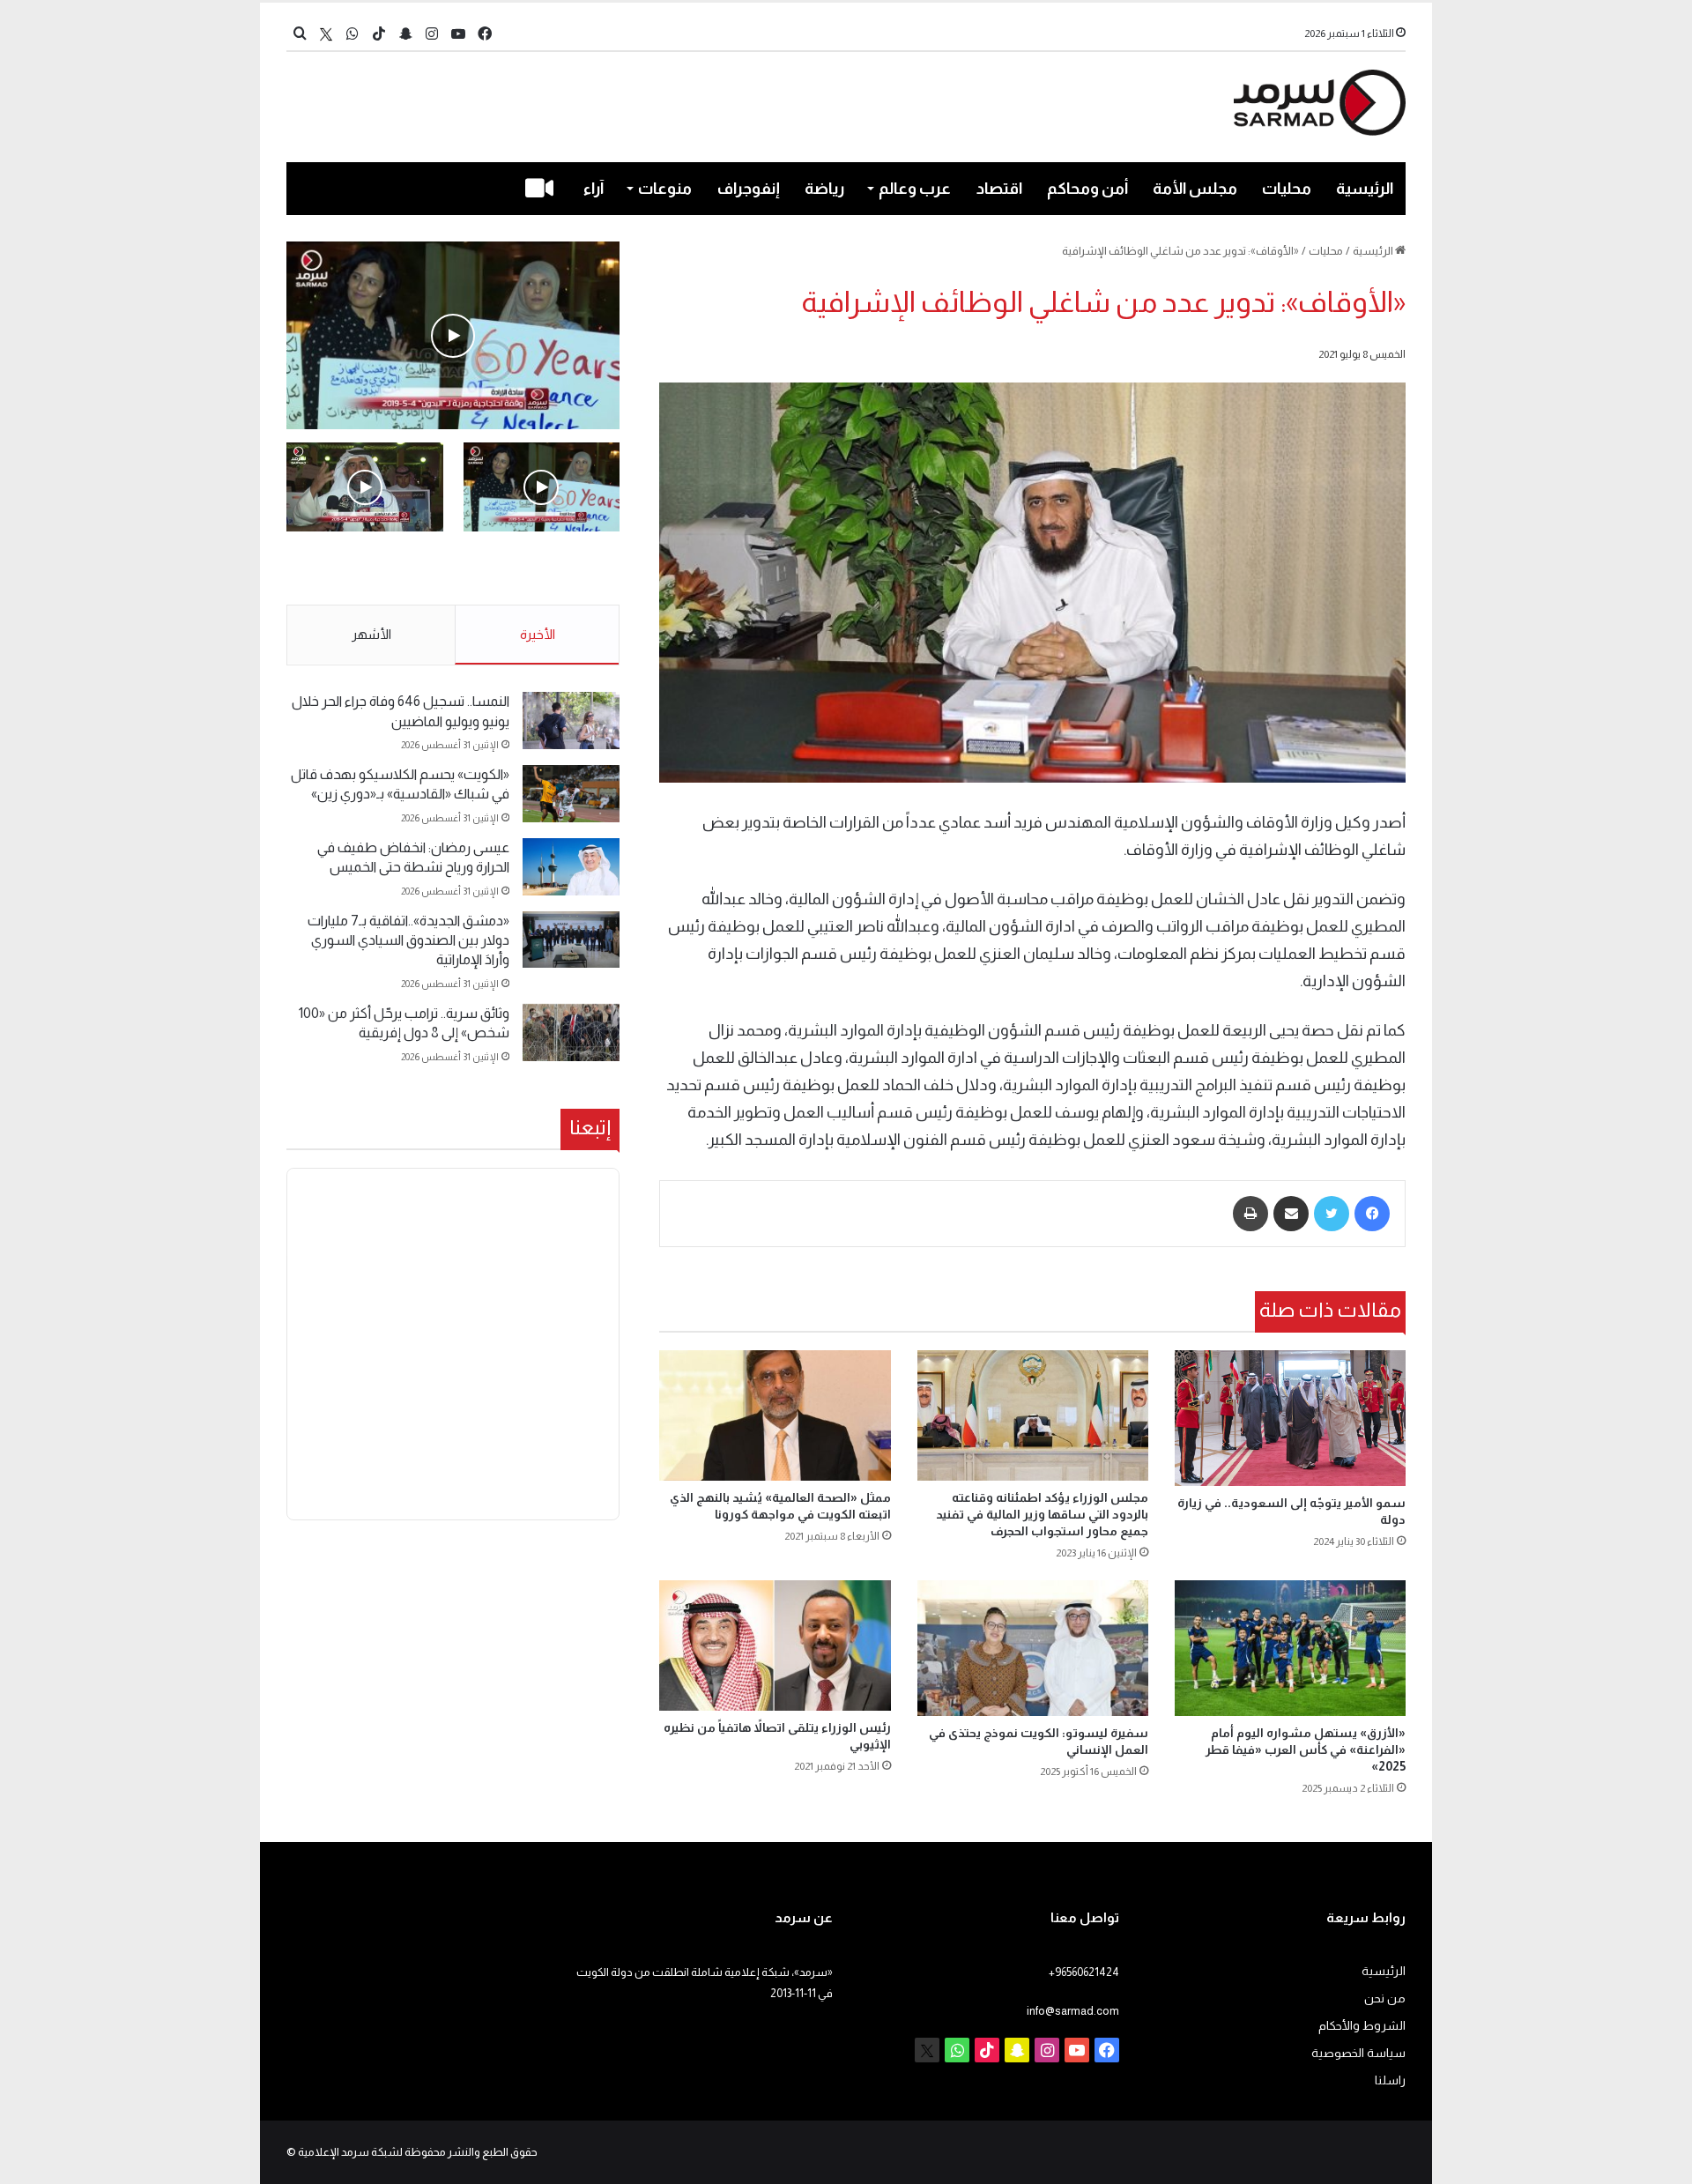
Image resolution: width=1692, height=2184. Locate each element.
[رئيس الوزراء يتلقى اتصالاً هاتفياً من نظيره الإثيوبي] (775, 1645)
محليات (1287, 189)
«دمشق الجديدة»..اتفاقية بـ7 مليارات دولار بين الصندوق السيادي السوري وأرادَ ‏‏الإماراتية (408, 940)
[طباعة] (1250, 1214)
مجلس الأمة (1195, 189)
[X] (326, 34)
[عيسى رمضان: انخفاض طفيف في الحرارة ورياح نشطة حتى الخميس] (571, 867)
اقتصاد (999, 189)
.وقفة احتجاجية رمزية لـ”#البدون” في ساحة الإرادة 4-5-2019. (543, 569)
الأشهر (371, 634)
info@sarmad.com (1073, 2011)
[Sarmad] (1320, 103)
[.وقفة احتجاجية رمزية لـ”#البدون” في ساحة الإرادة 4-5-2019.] (453, 335)
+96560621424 (1084, 1972)
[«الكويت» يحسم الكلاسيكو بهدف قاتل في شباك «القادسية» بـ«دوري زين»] (571, 794)
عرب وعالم (915, 189)
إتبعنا (590, 1127)
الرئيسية (1365, 189)
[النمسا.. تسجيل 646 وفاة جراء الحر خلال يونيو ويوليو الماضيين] (571, 721)
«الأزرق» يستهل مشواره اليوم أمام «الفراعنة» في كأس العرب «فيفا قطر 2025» (1306, 1749)
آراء (594, 189)
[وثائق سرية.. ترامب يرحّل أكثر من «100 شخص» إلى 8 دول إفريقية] (571, 1033)
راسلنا (1390, 2080)
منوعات (665, 189)
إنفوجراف (749, 189)
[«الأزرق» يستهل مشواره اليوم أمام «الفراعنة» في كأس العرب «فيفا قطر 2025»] (1290, 1648)
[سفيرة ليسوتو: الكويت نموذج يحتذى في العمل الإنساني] (1033, 1648)
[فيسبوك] (1372, 1214)
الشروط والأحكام (1362, 2026)
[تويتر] (1332, 1214)
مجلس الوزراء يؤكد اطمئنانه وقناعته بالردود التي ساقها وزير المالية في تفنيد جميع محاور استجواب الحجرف (1042, 1514)
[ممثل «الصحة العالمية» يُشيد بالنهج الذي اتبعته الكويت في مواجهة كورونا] (775, 1415)
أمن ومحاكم (1087, 189)
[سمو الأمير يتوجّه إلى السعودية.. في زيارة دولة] (1290, 1418)
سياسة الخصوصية (1358, 2053)
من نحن (1385, 1998)
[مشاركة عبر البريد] (1291, 1214)
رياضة (824, 189)
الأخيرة (538, 634)
